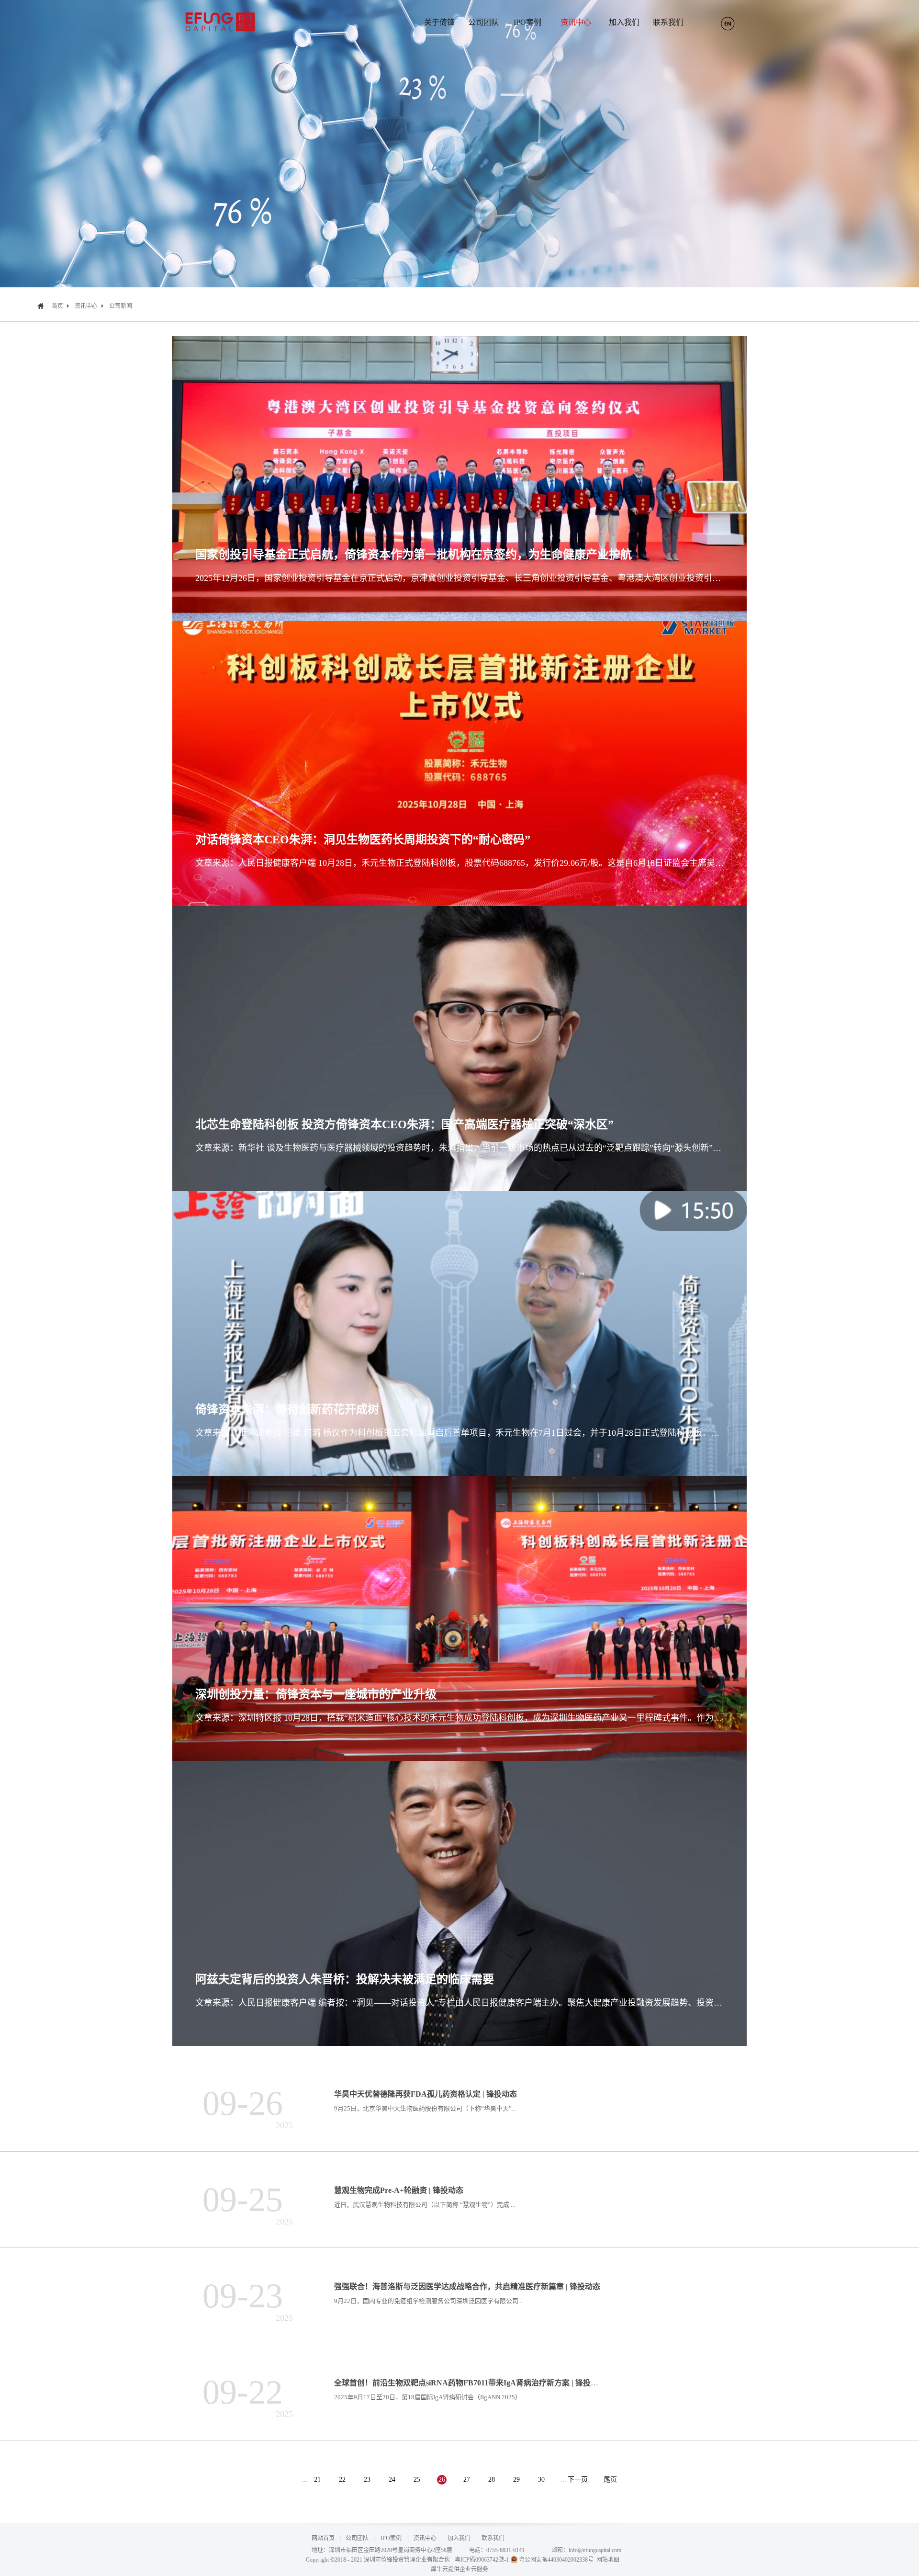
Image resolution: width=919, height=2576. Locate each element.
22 (342, 2480)
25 (417, 2480)
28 (492, 2480)
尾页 (610, 2480)
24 (392, 2480)
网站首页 (323, 2538)
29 (516, 2480)
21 (317, 2480)
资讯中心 (86, 306)
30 (541, 2480)
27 (467, 2480)
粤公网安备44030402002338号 (556, 2560)
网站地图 (606, 2560)
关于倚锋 (439, 22)
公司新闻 (121, 306)
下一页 (578, 2480)
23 (367, 2480)
